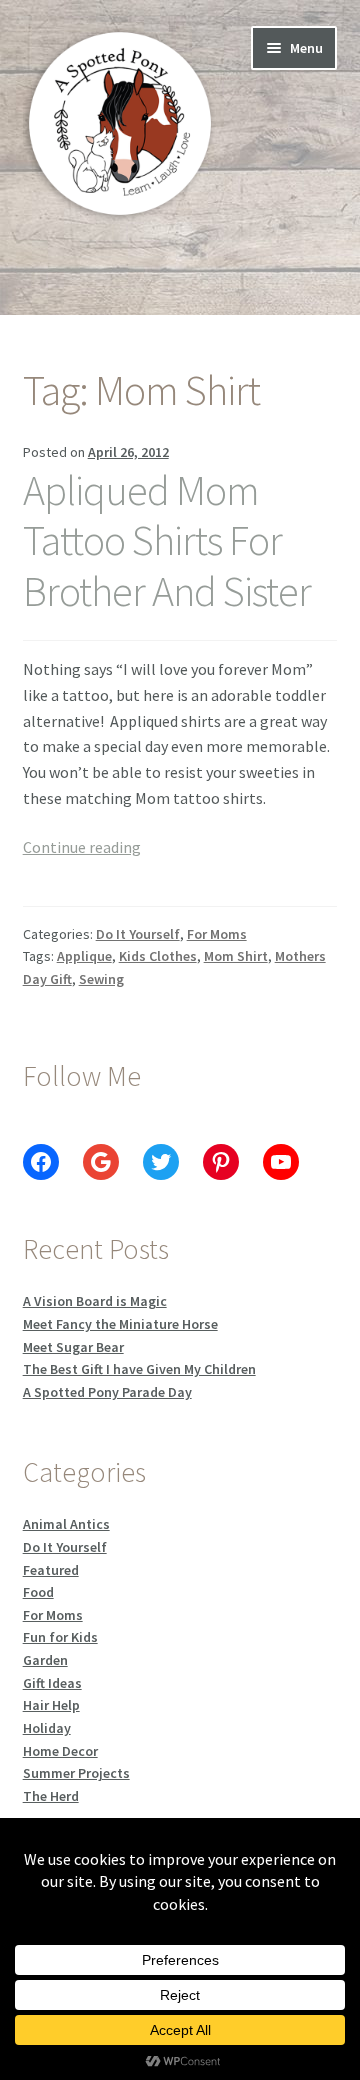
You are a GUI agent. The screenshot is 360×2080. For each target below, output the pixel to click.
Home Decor (60, 1751)
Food (38, 1592)
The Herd (51, 1796)
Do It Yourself (138, 934)
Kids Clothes (158, 956)
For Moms (217, 934)
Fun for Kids (60, 1637)
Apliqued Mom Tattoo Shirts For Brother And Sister (167, 541)
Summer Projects (76, 1773)
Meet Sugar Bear (73, 1347)
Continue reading (82, 847)
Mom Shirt (236, 956)
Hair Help (51, 1705)
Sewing (101, 979)
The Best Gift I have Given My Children (139, 1369)
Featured (51, 1570)
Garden (45, 1660)
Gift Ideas (52, 1683)
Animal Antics (66, 1524)
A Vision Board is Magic (95, 1301)
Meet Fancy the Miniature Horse (120, 1324)
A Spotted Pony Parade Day (107, 1392)
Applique (84, 956)
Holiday (47, 1728)
